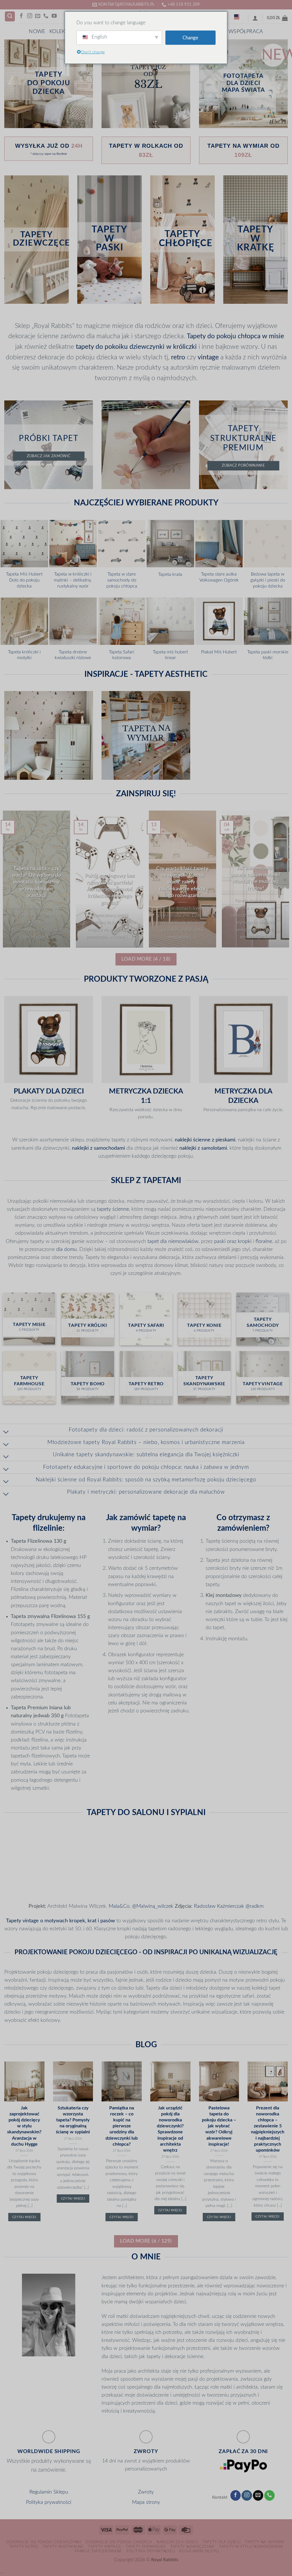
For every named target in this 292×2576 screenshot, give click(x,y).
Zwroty (146, 2492)
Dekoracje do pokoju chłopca (119, 2542)
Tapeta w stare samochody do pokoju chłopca (122, 580)
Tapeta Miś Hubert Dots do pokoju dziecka (24, 580)
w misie (273, 336)
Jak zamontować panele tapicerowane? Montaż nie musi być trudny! (256, 878)
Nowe (37, 32)
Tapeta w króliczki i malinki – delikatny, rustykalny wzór (73, 580)
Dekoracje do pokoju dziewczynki (44, 2542)
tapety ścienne (113, 1209)
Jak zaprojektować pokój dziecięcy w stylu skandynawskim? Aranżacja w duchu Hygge (24, 2126)
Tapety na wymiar (265, 2542)
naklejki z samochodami (98, 1148)
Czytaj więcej (24, 2217)
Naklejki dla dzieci (177, 2542)
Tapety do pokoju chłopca (224, 336)
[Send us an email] (38, 16)
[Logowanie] (255, 18)
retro (178, 357)
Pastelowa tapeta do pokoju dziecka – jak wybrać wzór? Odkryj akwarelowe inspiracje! (219, 2126)
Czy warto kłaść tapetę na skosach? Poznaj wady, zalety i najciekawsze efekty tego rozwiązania (182, 882)
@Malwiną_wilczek (153, 1906)
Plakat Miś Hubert (219, 652)
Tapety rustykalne (63, 2547)
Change (190, 38)
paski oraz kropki (233, 1241)
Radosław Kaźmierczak (219, 1906)
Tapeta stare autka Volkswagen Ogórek (219, 577)
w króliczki (182, 347)
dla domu (66, 1249)
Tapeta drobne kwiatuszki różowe (73, 655)
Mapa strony (146, 2502)
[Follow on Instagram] (30, 16)
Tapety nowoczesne (192, 2547)
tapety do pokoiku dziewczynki (120, 347)
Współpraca (246, 32)
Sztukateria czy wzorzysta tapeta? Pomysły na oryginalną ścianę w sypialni (73, 2120)
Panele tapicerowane (99, 2551)
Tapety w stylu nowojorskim (251, 2547)
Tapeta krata (170, 574)
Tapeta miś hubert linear (170, 655)
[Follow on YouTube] (54, 16)
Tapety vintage (105, 2547)
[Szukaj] (10, 17)
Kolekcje (61, 32)
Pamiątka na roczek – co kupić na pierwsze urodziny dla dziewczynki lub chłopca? (122, 2126)
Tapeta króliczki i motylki (24, 655)
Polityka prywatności (49, 2502)
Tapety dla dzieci (221, 2542)
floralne (264, 1241)
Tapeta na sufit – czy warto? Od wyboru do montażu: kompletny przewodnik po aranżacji (36, 882)
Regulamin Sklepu (49, 2492)
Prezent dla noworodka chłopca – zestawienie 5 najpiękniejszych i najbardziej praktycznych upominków (268, 2129)
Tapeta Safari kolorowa (122, 655)
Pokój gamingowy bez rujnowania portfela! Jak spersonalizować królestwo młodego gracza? (110, 889)
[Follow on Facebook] (21, 16)
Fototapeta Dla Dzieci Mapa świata (244, 83)
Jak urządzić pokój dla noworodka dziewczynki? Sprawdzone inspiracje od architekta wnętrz (170, 2129)
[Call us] (46, 16)
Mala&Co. (120, 1906)
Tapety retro (24, 2547)
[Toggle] (6, 1432)
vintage (208, 357)
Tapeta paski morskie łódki (268, 655)
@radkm (255, 1906)
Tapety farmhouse (146, 2547)
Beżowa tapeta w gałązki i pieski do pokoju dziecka (268, 580)
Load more (146, 959)
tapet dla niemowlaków (173, 1241)
